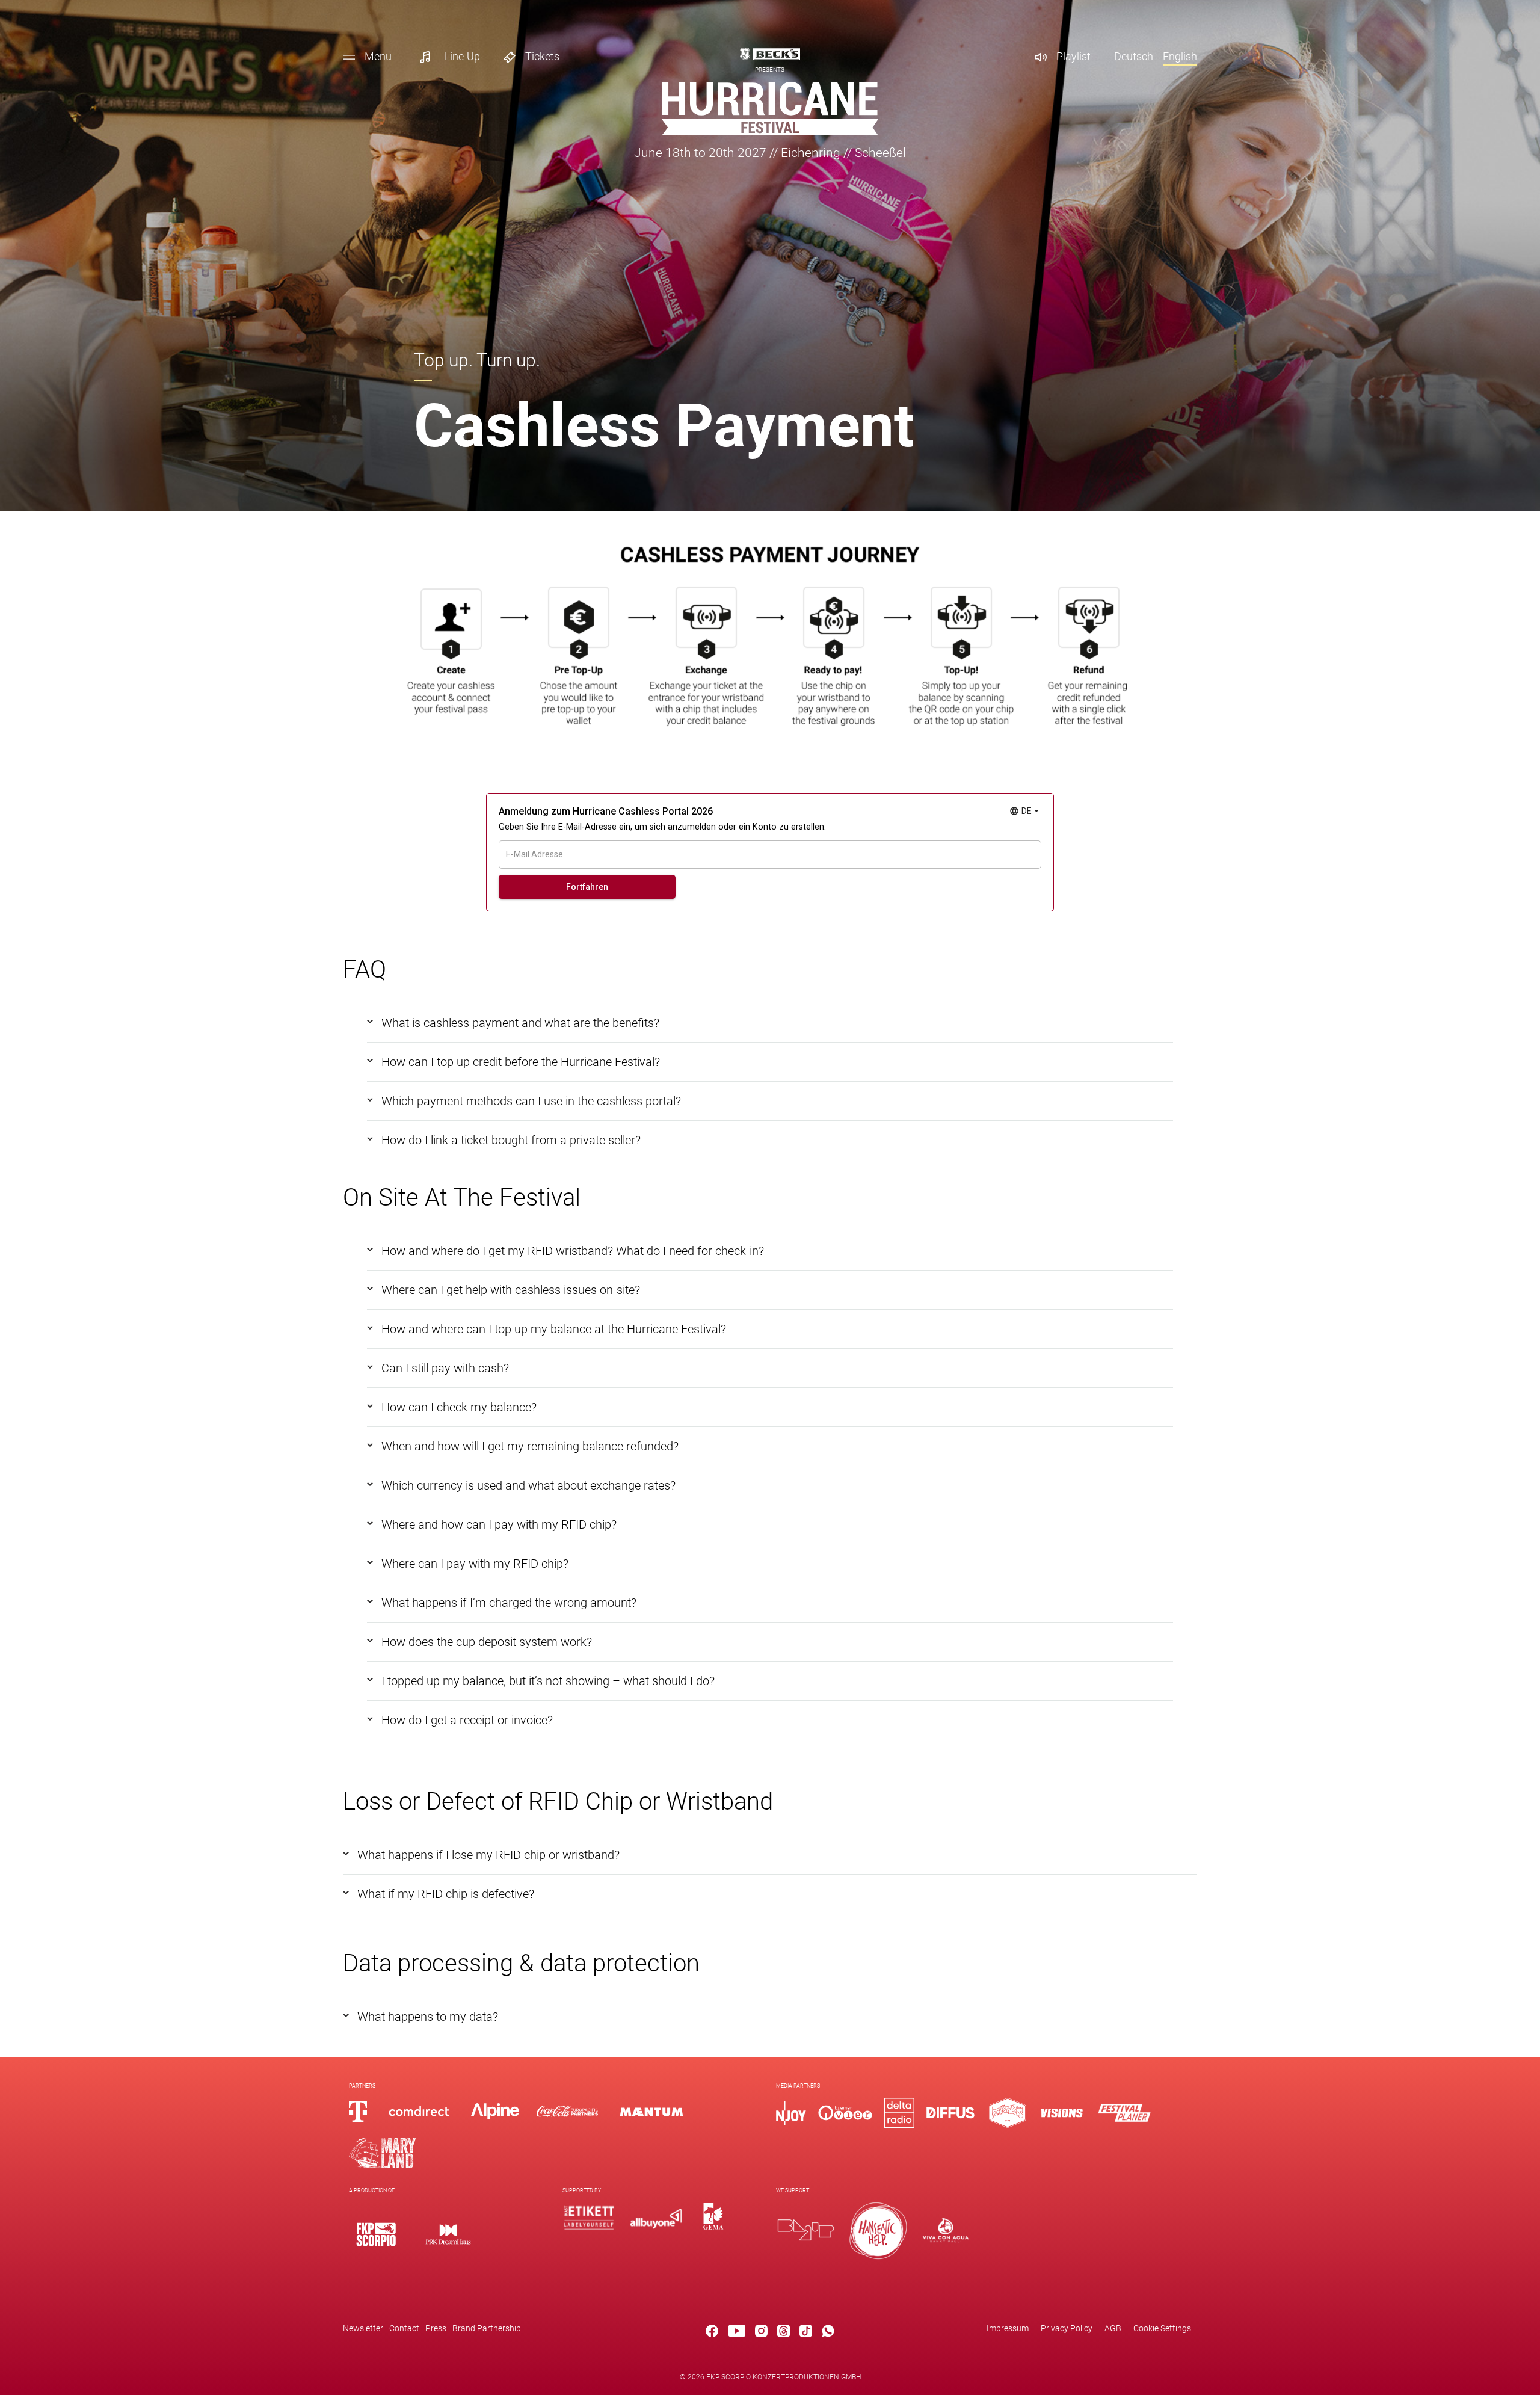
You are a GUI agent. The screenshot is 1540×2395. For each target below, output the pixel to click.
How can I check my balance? (459, 1407)
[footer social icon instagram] (761, 2333)
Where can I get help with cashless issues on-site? (511, 1290)
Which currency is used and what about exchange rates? (528, 1485)
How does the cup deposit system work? (487, 1642)
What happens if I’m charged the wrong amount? (509, 1603)
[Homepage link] (770, 132)
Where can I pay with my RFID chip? (475, 1564)
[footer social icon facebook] (712, 2333)
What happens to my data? (428, 2017)
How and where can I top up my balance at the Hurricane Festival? (554, 1329)
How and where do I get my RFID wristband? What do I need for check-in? (573, 1251)
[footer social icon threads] (784, 2333)
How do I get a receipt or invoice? (467, 1720)
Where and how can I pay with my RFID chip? (499, 1524)
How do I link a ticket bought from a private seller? (511, 1140)
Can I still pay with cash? (445, 1368)
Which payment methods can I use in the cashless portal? (531, 1101)
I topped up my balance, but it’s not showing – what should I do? (548, 1681)
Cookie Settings (1162, 2328)
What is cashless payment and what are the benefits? (520, 1023)
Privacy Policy (1067, 2328)
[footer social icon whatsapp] (828, 2333)
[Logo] (376, 2234)
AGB (1113, 2328)
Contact (404, 2328)
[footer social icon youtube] (737, 2333)
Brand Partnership (487, 2328)
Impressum (1008, 2328)
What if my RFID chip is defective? (446, 1894)
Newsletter (363, 2328)
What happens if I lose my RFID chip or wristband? (488, 1855)
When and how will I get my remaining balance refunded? (530, 1446)
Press (436, 2328)
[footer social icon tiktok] (806, 2333)
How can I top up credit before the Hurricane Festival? (521, 1062)
